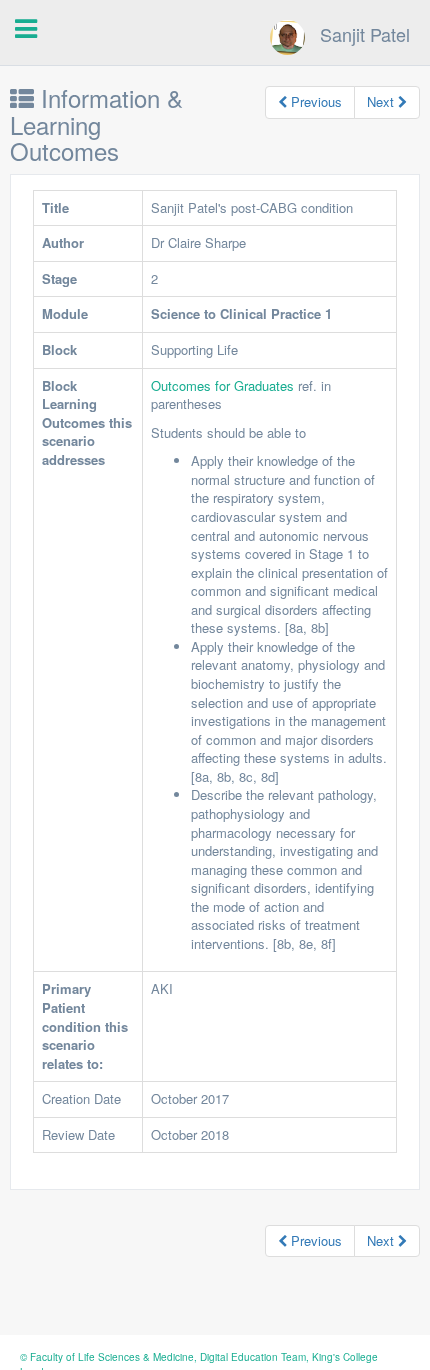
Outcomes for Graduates (224, 385)
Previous (314, 101)
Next (382, 101)
